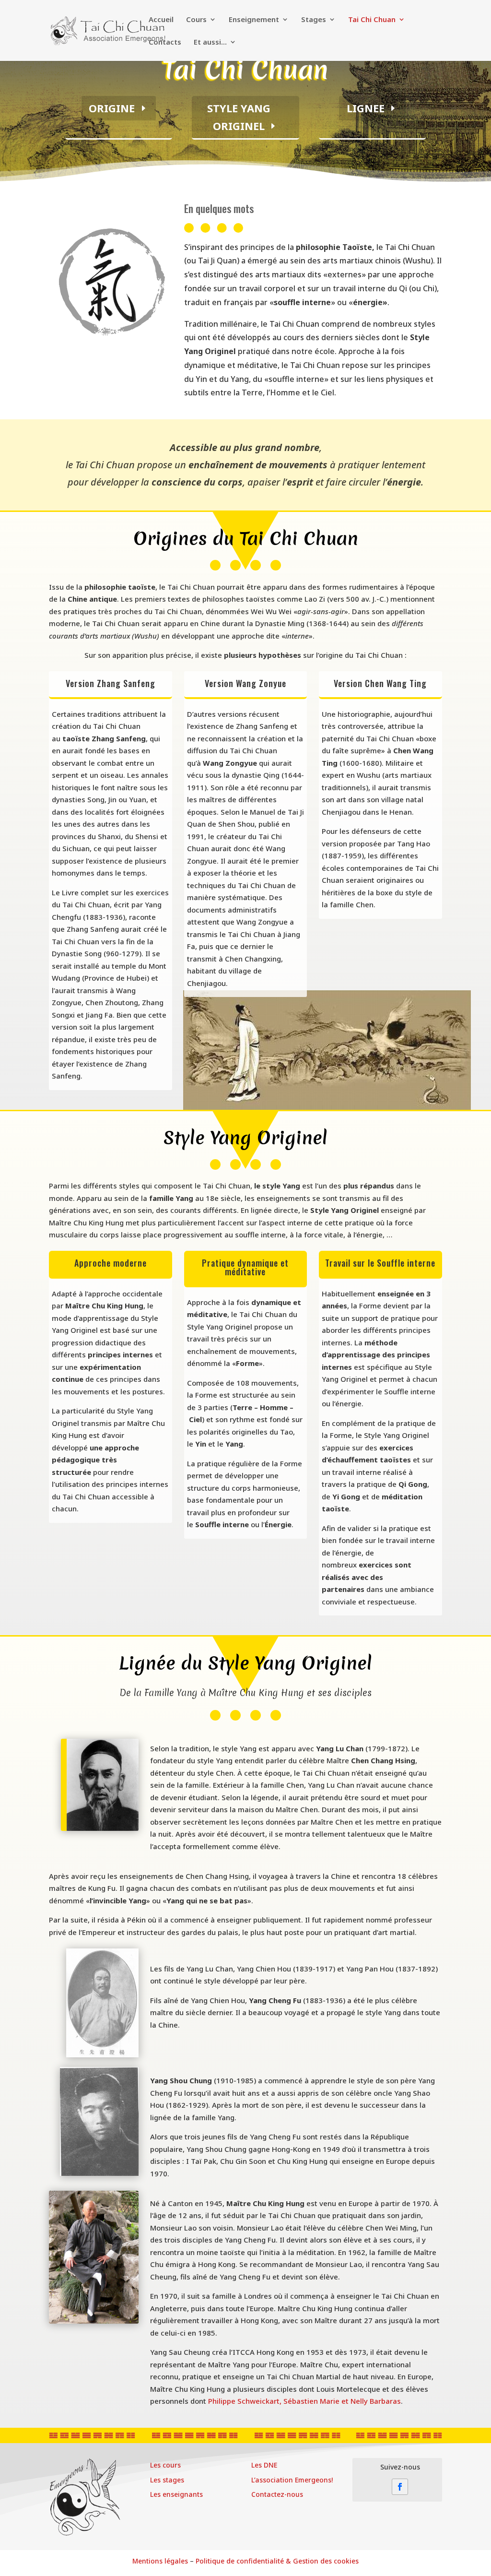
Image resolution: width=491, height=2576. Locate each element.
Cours (196, 20)
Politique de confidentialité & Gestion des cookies (277, 2561)
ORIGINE (112, 108)
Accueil (161, 20)
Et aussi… (210, 42)
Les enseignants (176, 2494)
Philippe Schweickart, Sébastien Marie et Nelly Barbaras (304, 2401)
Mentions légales (160, 2561)
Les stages (167, 2480)
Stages (314, 20)
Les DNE (264, 2465)
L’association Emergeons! (292, 2480)
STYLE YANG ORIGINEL (239, 117)
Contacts (165, 42)
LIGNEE (366, 108)
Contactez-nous (277, 2494)
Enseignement (254, 20)
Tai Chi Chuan (372, 20)
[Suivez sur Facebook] (400, 2487)
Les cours (165, 2465)
